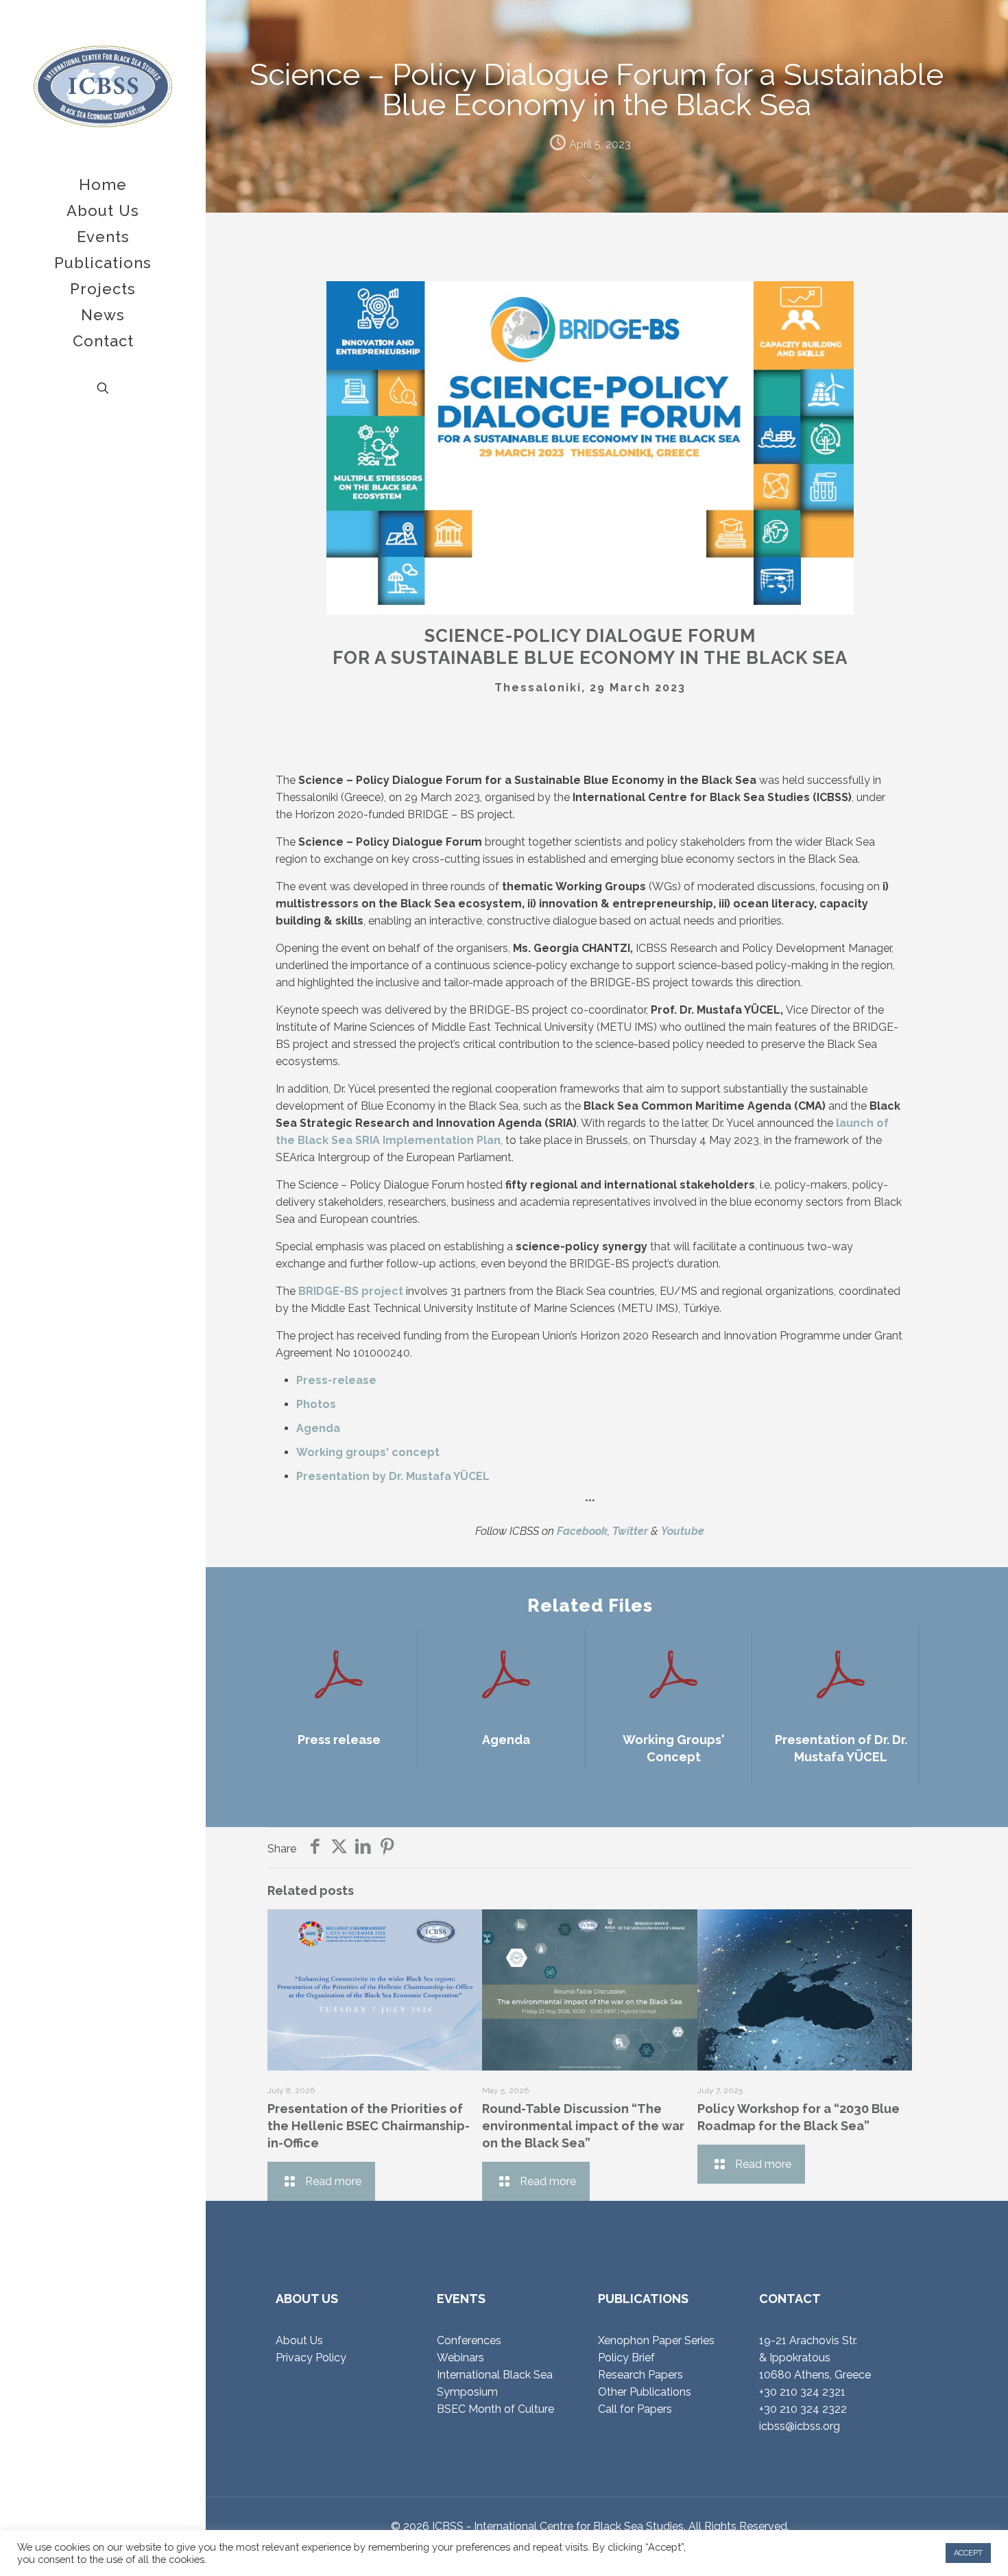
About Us (299, 2340)
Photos (316, 1404)
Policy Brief (626, 2358)
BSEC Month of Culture (495, 2409)
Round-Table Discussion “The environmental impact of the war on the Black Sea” (583, 2126)
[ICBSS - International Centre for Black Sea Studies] (103, 86)
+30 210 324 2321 (802, 2392)
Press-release (336, 1380)
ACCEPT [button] (968, 2553)
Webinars (460, 2358)
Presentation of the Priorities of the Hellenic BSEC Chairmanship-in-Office (369, 2126)
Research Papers (640, 2375)
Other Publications (645, 2392)
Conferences (469, 2340)
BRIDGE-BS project (351, 1291)
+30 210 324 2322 (803, 2409)
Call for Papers (635, 2409)
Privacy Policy (311, 2358)
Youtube (683, 1531)
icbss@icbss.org (800, 2426)
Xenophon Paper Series (656, 2340)
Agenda (318, 1428)
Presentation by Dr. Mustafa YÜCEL (393, 1476)
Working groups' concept (368, 1452)
